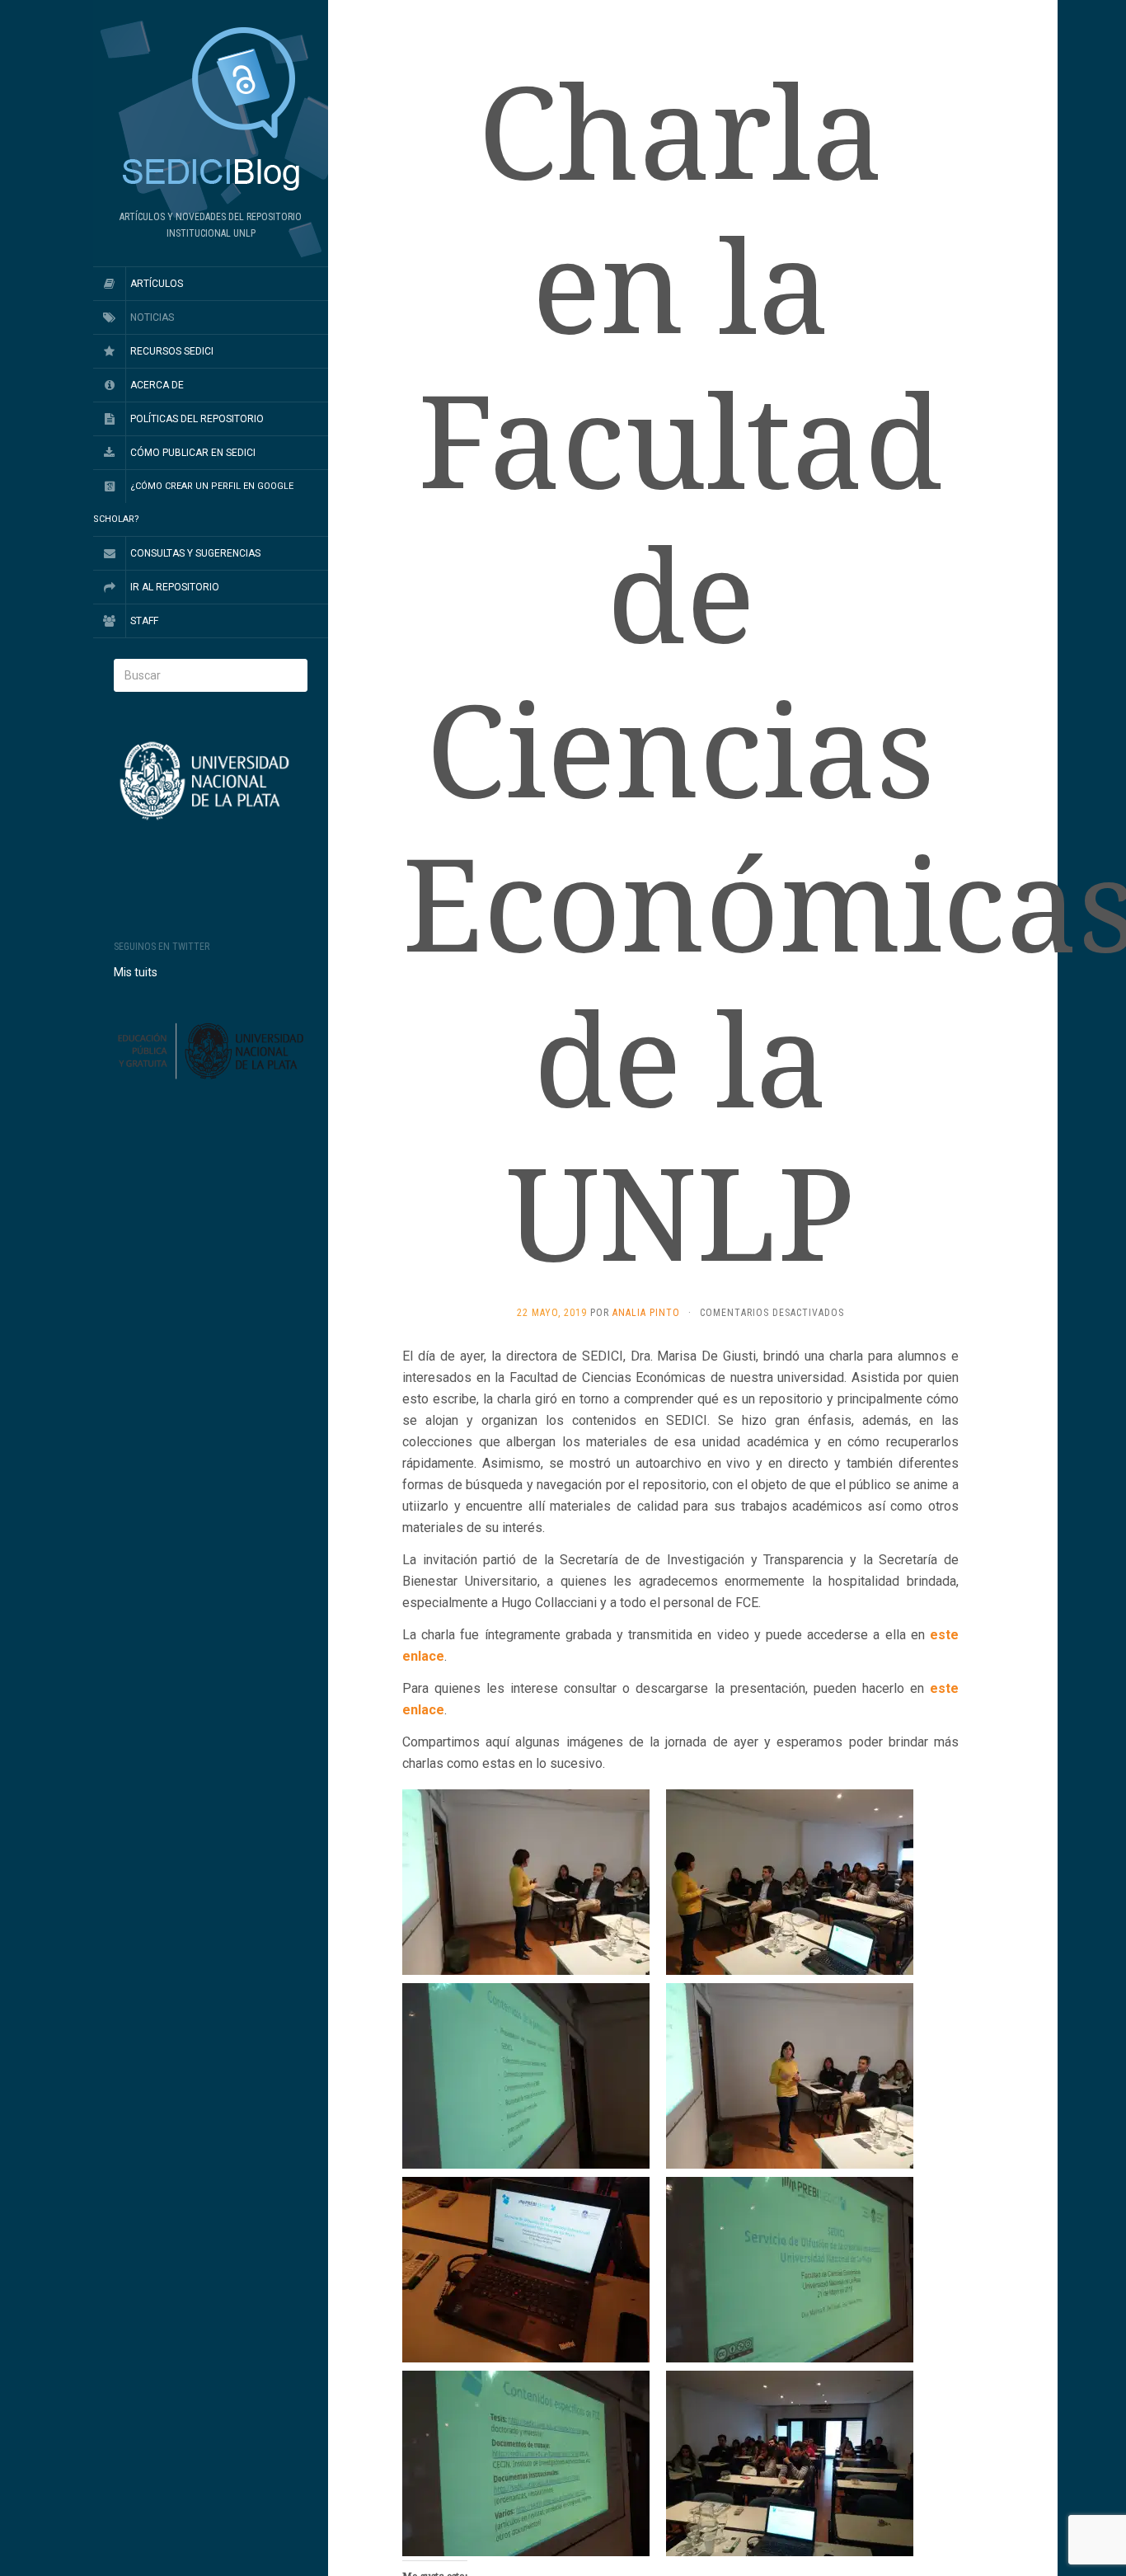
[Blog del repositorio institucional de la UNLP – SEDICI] (211, 110)
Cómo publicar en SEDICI (193, 453)
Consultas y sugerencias (195, 553)
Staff (144, 621)
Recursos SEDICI (172, 351)
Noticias (152, 317)
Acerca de (157, 385)
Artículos (157, 284)
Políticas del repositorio (197, 419)
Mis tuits (136, 972)
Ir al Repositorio (175, 587)
